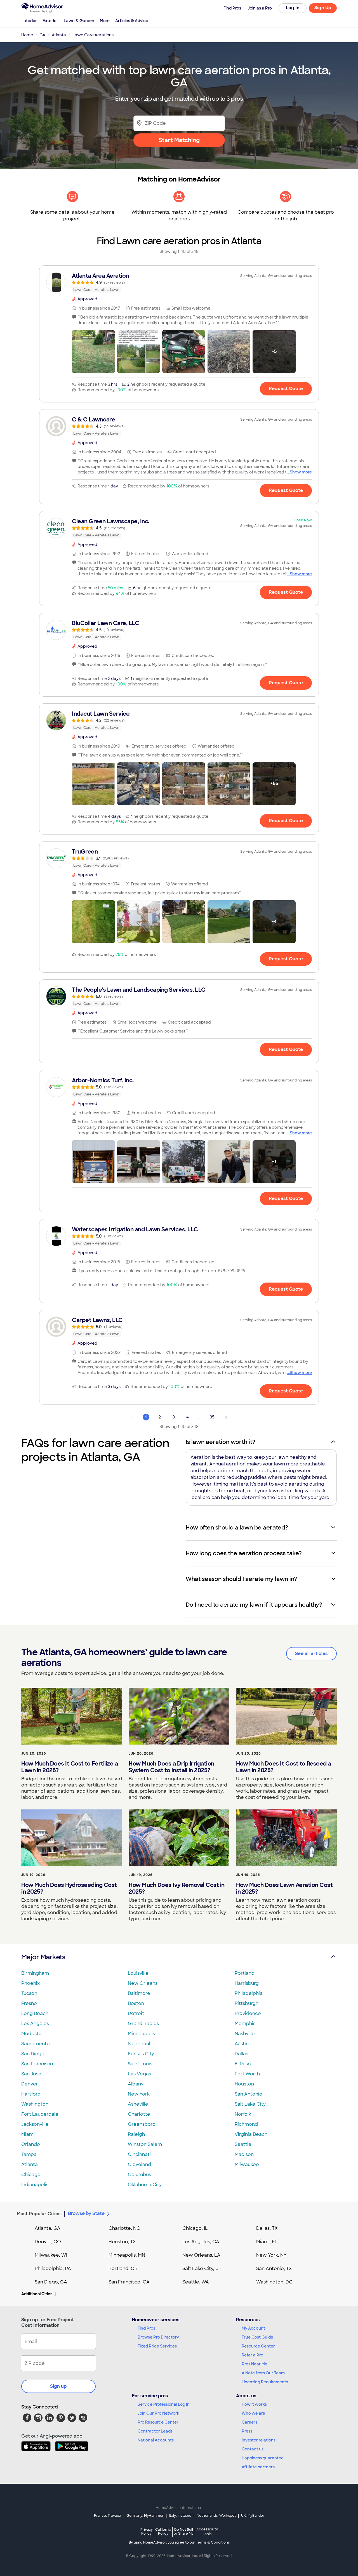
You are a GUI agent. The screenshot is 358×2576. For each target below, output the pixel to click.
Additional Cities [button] (37, 2294)
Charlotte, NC (124, 2228)
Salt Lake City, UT (202, 2269)
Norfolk (243, 2114)
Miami (28, 2134)
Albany (136, 2084)
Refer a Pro (252, 2355)
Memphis (245, 2024)
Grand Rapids (143, 2024)
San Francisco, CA (129, 2282)
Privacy (147, 2531)
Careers (249, 2422)
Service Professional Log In (164, 2404)
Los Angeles (35, 2024)
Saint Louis (140, 2064)
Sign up (58, 2386)
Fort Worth (247, 2074)
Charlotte (139, 2114)
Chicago (31, 2175)
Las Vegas (139, 2074)
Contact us (253, 2449)
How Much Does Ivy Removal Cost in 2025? (177, 1888)
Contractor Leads (155, 2431)
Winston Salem (145, 2144)
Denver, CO (48, 2242)
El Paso (243, 2064)
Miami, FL (267, 2242)
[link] (179, 282)
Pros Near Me (255, 2364)
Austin (242, 2044)
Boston (136, 2003)
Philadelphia (249, 1993)
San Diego (33, 2054)
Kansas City (141, 2054)
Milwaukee (247, 2164)
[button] (93, 352)
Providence (248, 2013)
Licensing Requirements (265, 2382)
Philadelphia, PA (53, 2269)
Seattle (243, 2144)
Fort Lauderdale (40, 2114)
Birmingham (35, 1973)
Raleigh (136, 2134)
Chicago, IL (195, 2228)
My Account (253, 2328)
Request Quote (286, 389)
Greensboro (142, 2124)
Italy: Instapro (180, 2516)
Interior (30, 21)
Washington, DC (274, 2282)
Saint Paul (139, 2044)
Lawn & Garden (79, 21)
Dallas (241, 2054)
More (105, 21)
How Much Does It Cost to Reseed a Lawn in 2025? (284, 1767)
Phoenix (30, 1983)
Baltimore (139, 1993)
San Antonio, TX (274, 2269)
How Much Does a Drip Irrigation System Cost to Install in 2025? (171, 1767)
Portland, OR (123, 2269)
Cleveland (139, 2164)
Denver (30, 2084)
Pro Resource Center (158, 2422)
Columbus (139, 2175)
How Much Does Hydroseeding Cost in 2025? (69, 1888)
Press (247, 2431)
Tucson (29, 1993)
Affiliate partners (258, 2467)
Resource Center (258, 2346)
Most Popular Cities (39, 2214)
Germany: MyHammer (145, 2516)
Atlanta (30, 2164)
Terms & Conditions (213, 2542)
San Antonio (249, 2094)
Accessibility (207, 2532)
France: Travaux (108, 2516)
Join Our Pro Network (158, 2413)
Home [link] (27, 35)
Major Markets (43, 1957)
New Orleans (143, 1983)
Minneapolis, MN (127, 2255)
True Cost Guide (257, 2337)
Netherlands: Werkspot (216, 2516)
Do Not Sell (184, 2531)
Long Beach (35, 2013)
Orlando (31, 2144)
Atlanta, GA (48, 2228)
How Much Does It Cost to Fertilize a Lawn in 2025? (70, 1767)
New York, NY (271, 2255)
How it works (254, 2404)
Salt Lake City (250, 2104)
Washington (35, 2104)
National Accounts (156, 2440)
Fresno (29, 2003)
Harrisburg (247, 1983)
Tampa (29, 2154)
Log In (293, 8)
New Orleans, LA (201, 2255)
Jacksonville (35, 2124)
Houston (244, 2084)
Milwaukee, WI (51, 2255)
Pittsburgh (247, 2003)
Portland (245, 1973)
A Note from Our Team (263, 2373)
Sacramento (36, 2044)
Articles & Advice (132, 21)
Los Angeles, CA (201, 2242)
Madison (244, 2154)
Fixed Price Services (157, 2346)
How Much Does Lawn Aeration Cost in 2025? (284, 1888)
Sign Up (323, 8)
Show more (301, 472)
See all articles (311, 1654)
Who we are (253, 2413)
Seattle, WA (196, 2282)
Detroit (136, 2013)
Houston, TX (122, 2242)
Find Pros (146, 2328)
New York (139, 2094)
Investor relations (259, 2440)
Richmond (246, 2124)
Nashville (245, 2034)
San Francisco (37, 2064)
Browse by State (86, 2213)
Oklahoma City (145, 2185)
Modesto (31, 2034)
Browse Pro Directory (158, 2337)
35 (212, 1417)
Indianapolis (35, 2185)
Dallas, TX (267, 2228)
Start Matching (179, 140)
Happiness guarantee (263, 2458)
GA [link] (42, 35)
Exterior (50, 21)
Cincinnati (139, 2154)
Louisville (138, 1973)
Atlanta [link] (59, 35)
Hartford (31, 2094)
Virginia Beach (251, 2134)
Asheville (138, 2104)
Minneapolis (141, 2034)
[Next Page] (226, 1417)
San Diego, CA (51, 2282)
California (163, 2531)
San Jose (31, 2074)
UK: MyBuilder (253, 2516)
